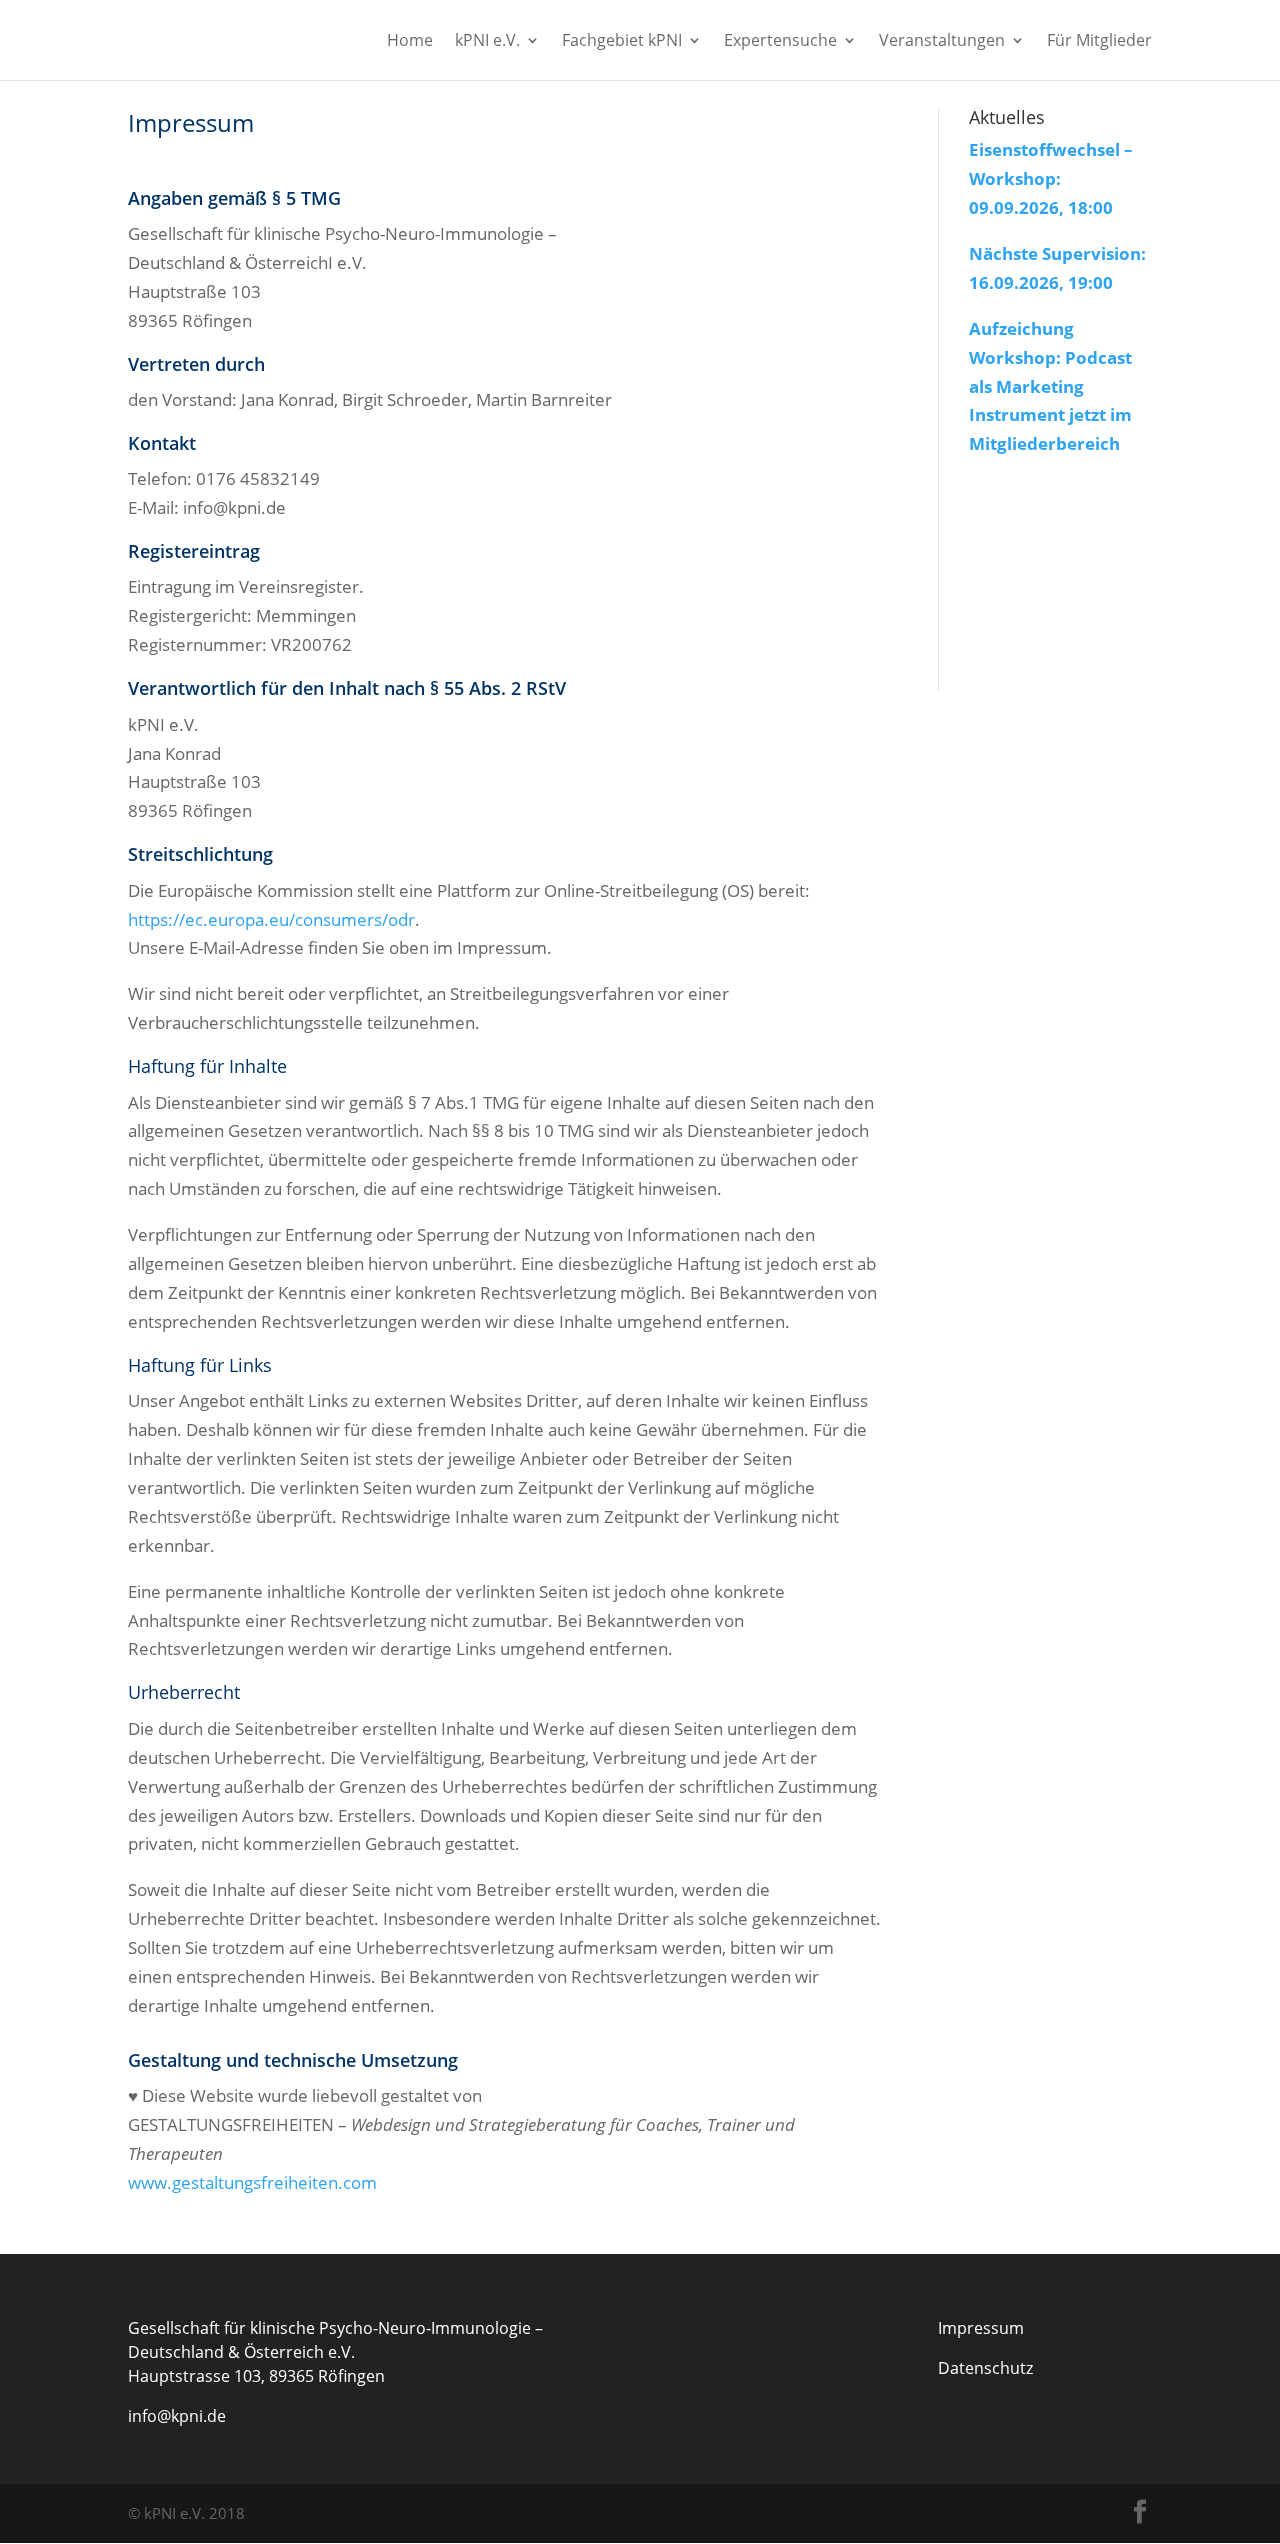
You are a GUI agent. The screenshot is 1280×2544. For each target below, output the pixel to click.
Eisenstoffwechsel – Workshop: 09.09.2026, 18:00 (1051, 178)
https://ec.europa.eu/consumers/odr (271, 919)
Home (410, 42)
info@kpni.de (177, 2416)
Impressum (981, 2328)
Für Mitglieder (1099, 42)
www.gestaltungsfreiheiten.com (252, 2182)
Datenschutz (985, 2368)
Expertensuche (780, 42)
